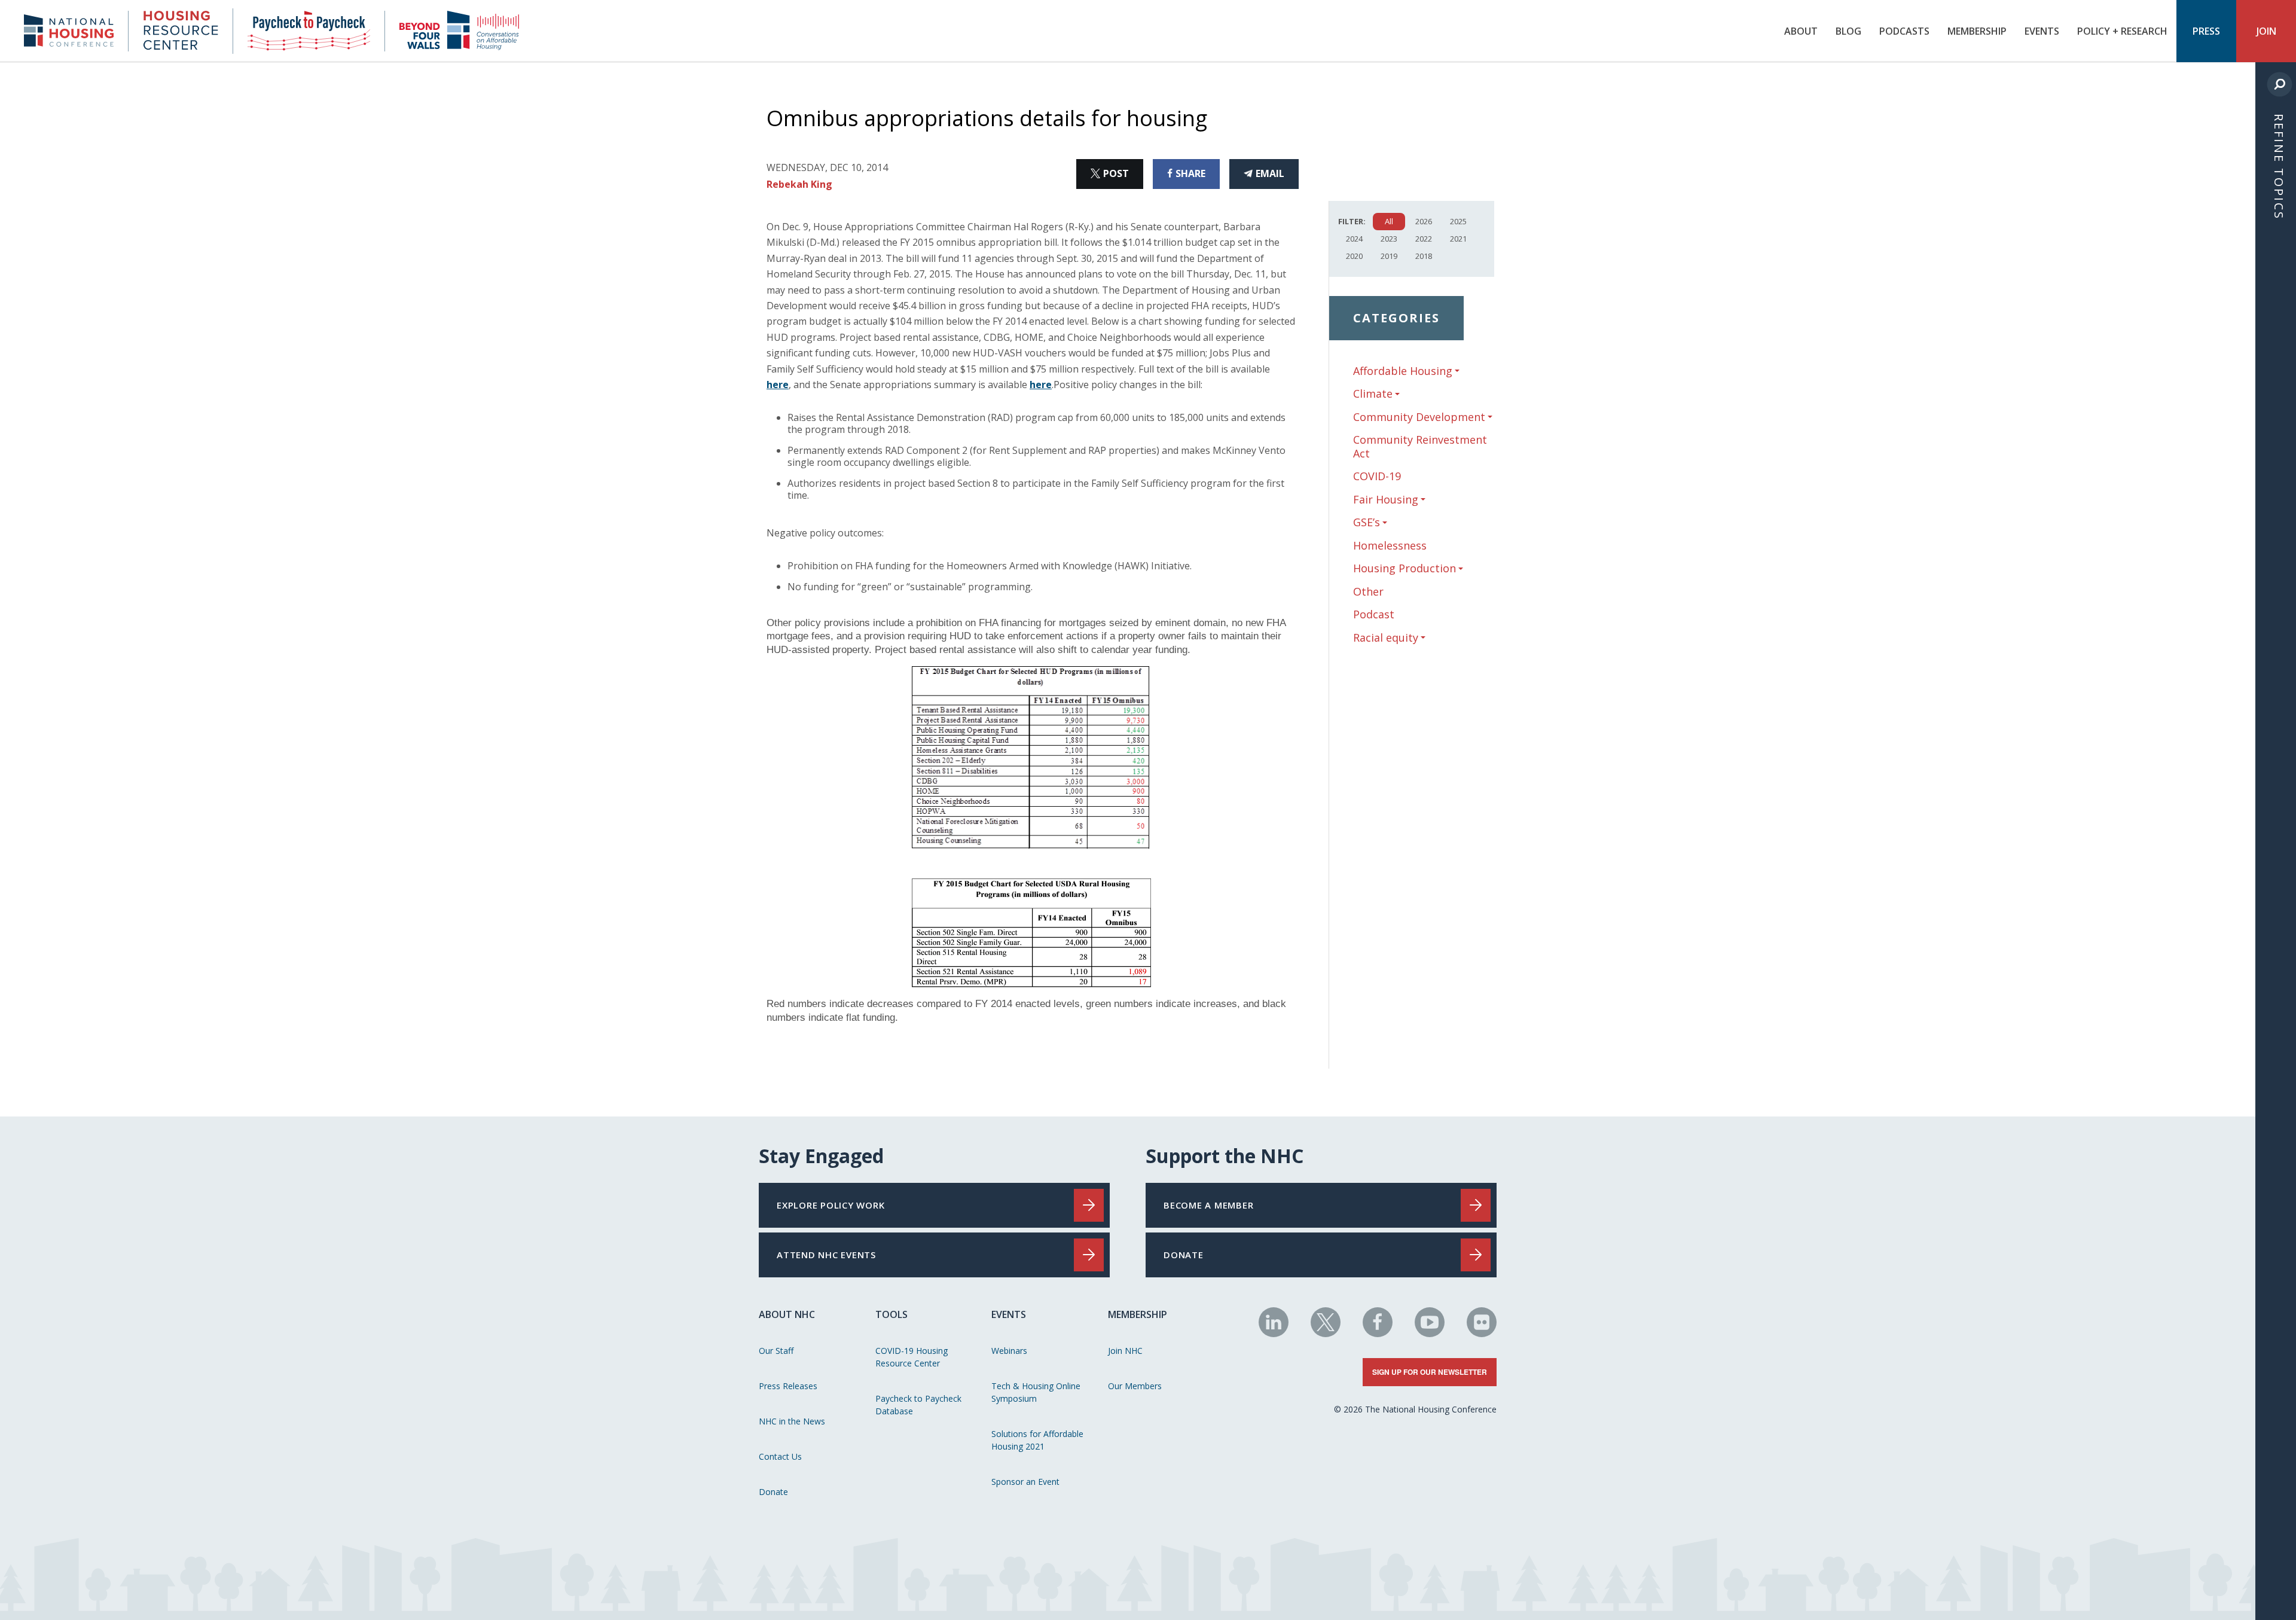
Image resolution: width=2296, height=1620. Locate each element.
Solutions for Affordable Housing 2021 (1037, 1440)
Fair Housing (1386, 500)
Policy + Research (2122, 31)
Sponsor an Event (1025, 1482)
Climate (1373, 394)
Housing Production (1405, 568)
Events (2042, 31)
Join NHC (1125, 1351)
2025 (1458, 221)
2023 (1389, 239)
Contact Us (780, 1456)
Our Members (1135, 1386)
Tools (891, 1314)
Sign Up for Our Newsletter (1430, 1372)
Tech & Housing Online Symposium (1036, 1392)
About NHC (787, 1314)
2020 (1354, 256)
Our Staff (776, 1351)
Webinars (1009, 1351)
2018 (1424, 256)
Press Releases (788, 1386)
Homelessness (1390, 545)
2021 (1458, 239)
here (778, 385)
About (1801, 31)
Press (2206, 31)
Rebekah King (799, 184)
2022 (1424, 239)
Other (1368, 591)
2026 (1424, 221)
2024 (1354, 239)
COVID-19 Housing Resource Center (912, 1357)
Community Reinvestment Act (1420, 446)
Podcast (1374, 614)
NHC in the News (792, 1421)
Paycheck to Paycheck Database (918, 1405)
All (1389, 221)
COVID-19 (1377, 476)
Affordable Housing (1403, 371)
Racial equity (1386, 638)
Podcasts (1904, 31)
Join (2266, 31)
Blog (1848, 31)
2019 (1389, 256)
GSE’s (1367, 522)
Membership (1977, 31)
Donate (773, 1492)
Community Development (1419, 417)
